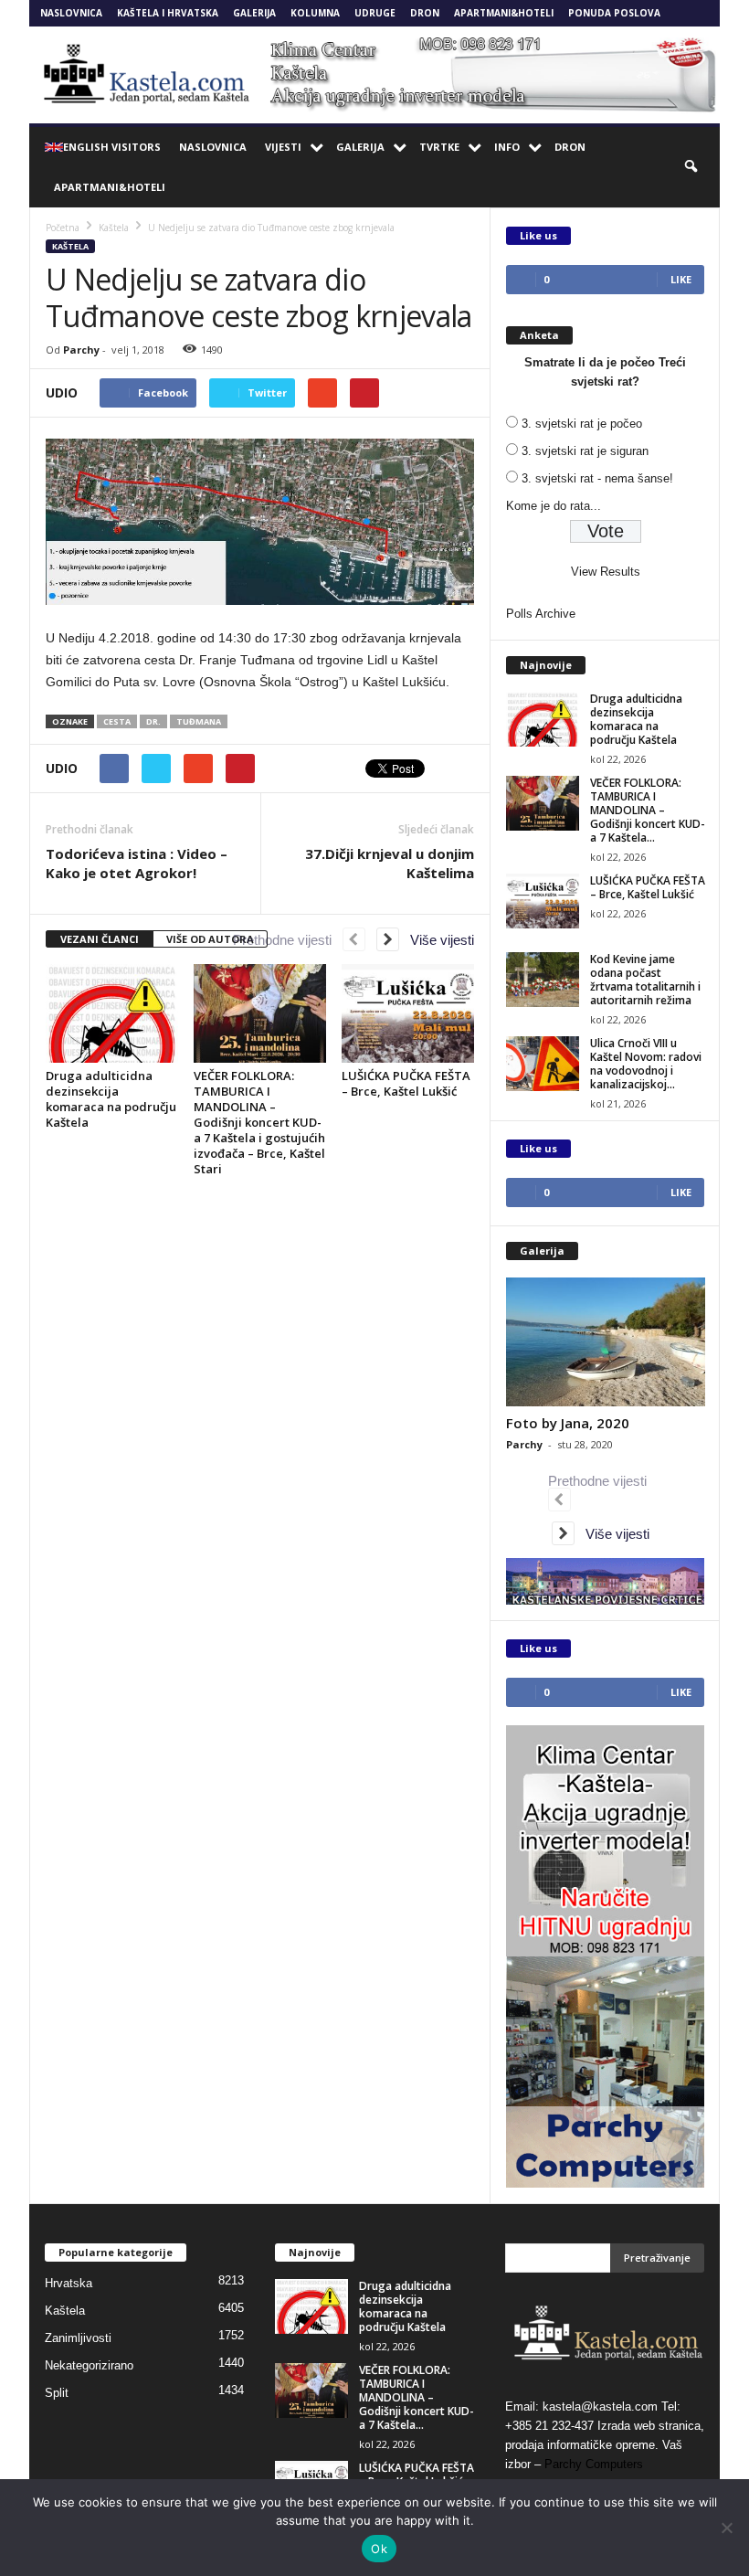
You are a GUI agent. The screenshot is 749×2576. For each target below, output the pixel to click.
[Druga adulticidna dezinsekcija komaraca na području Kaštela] (112, 1013)
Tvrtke (439, 147)
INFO (507, 147)
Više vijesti (437, 940)
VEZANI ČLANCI (100, 939)
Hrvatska (69, 2283)
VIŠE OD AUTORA (210, 939)
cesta (117, 721)
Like (681, 279)
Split (57, 2393)
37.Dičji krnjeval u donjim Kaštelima (390, 863)
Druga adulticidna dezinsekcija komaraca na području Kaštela (111, 1099)
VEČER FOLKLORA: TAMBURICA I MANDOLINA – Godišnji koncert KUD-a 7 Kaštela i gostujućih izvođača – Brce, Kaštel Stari (259, 1122)
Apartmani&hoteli (504, 13)
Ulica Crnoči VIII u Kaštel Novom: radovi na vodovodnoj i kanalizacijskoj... (646, 1064)
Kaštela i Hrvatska (168, 13)
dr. (153, 721)
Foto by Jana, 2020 (568, 1423)
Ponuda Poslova (614, 13)
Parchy (81, 350)
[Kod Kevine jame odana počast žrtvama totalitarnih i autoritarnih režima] (543, 980)
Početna (63, 228)
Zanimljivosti (78, 2338)
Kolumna (315, 13)
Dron (425, 13)
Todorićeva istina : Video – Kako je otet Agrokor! (137, 863)
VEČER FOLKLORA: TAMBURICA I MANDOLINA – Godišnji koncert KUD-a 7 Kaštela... (648, 810)
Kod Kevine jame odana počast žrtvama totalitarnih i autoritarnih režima (645, 980)
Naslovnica (71, 13)
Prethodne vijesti (288, 940)
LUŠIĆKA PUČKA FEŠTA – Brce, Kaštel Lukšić (406, 1083)
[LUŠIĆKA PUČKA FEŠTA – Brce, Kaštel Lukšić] (408, 1013)
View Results (606, 572)
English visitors (112, 147)
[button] (692, 167)
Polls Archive (541, 614)
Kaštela (70, 246)
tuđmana (199, 721)
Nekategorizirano (89, 2365)
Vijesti (283, 147)
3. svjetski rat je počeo (582, 424)
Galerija (254, 13)
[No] (726, 2528)
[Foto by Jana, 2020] (606, 1342)
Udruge (375, 13)
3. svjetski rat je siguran (585, 451)
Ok (379, 2549)
